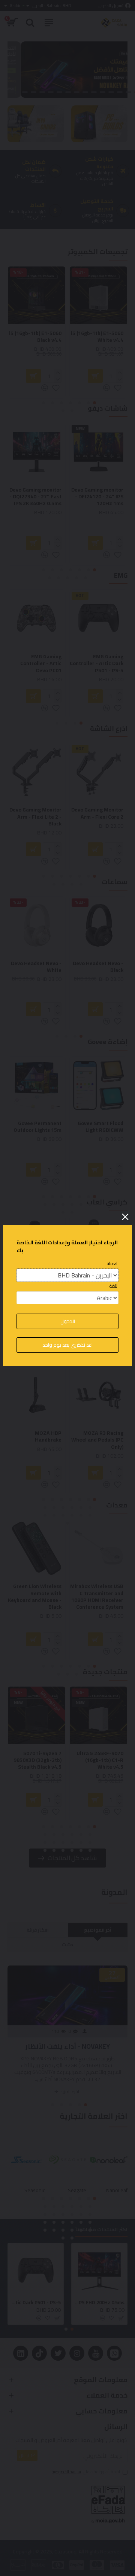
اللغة (114, 1286)
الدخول (68, 1321)
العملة (113, 1264)
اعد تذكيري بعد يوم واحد (67, 1345)
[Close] (125, 1217)
